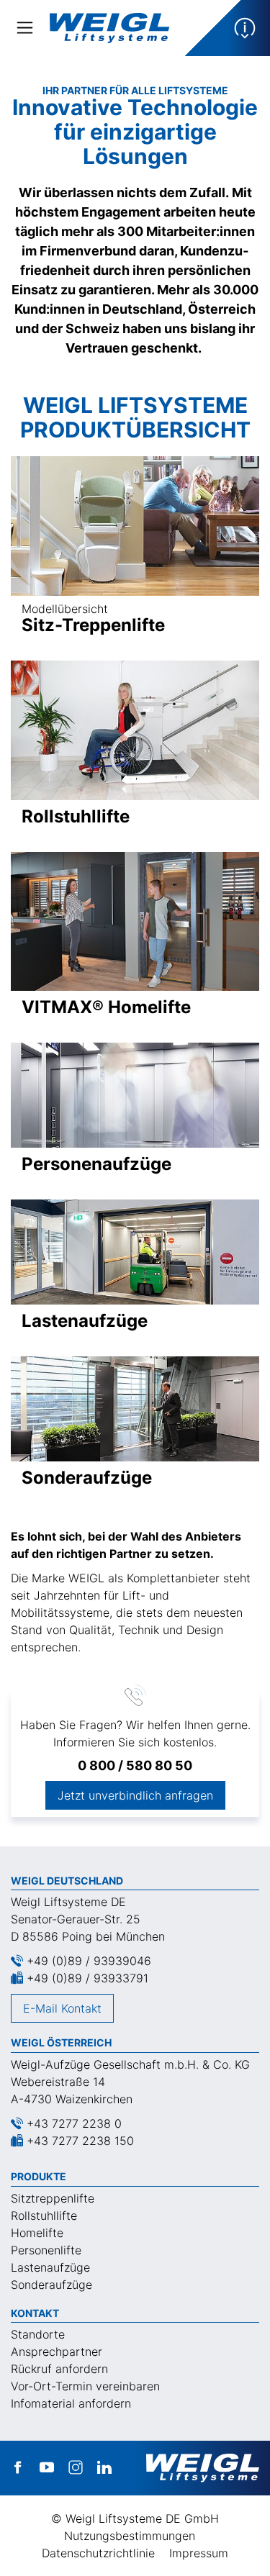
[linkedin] (104, 2468)
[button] (227, 28)
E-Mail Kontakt (62, 2008)
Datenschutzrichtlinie (98, 2553)
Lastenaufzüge (50, 2267)
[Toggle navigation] (25, 28)
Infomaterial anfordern (71, 2403)
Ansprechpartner (57, 2351)
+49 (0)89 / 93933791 (87, 1978)
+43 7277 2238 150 (80, 2141)
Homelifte (37, 2233)
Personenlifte (46, 2250)
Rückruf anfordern (59, 2369)
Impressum (199, 2553)
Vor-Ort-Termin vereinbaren (85, 2386)
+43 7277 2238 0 (74, 2123)
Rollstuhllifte (44, 2216)
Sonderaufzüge (51, 2285)
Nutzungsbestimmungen (130, 2536)
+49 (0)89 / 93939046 (89, 1961)
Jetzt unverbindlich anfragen (135, 1795)
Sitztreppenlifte (53, 2198)
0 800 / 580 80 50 (135, 1765)
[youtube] (47, 2468)
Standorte (38, 2334)
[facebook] (18, 2468)
